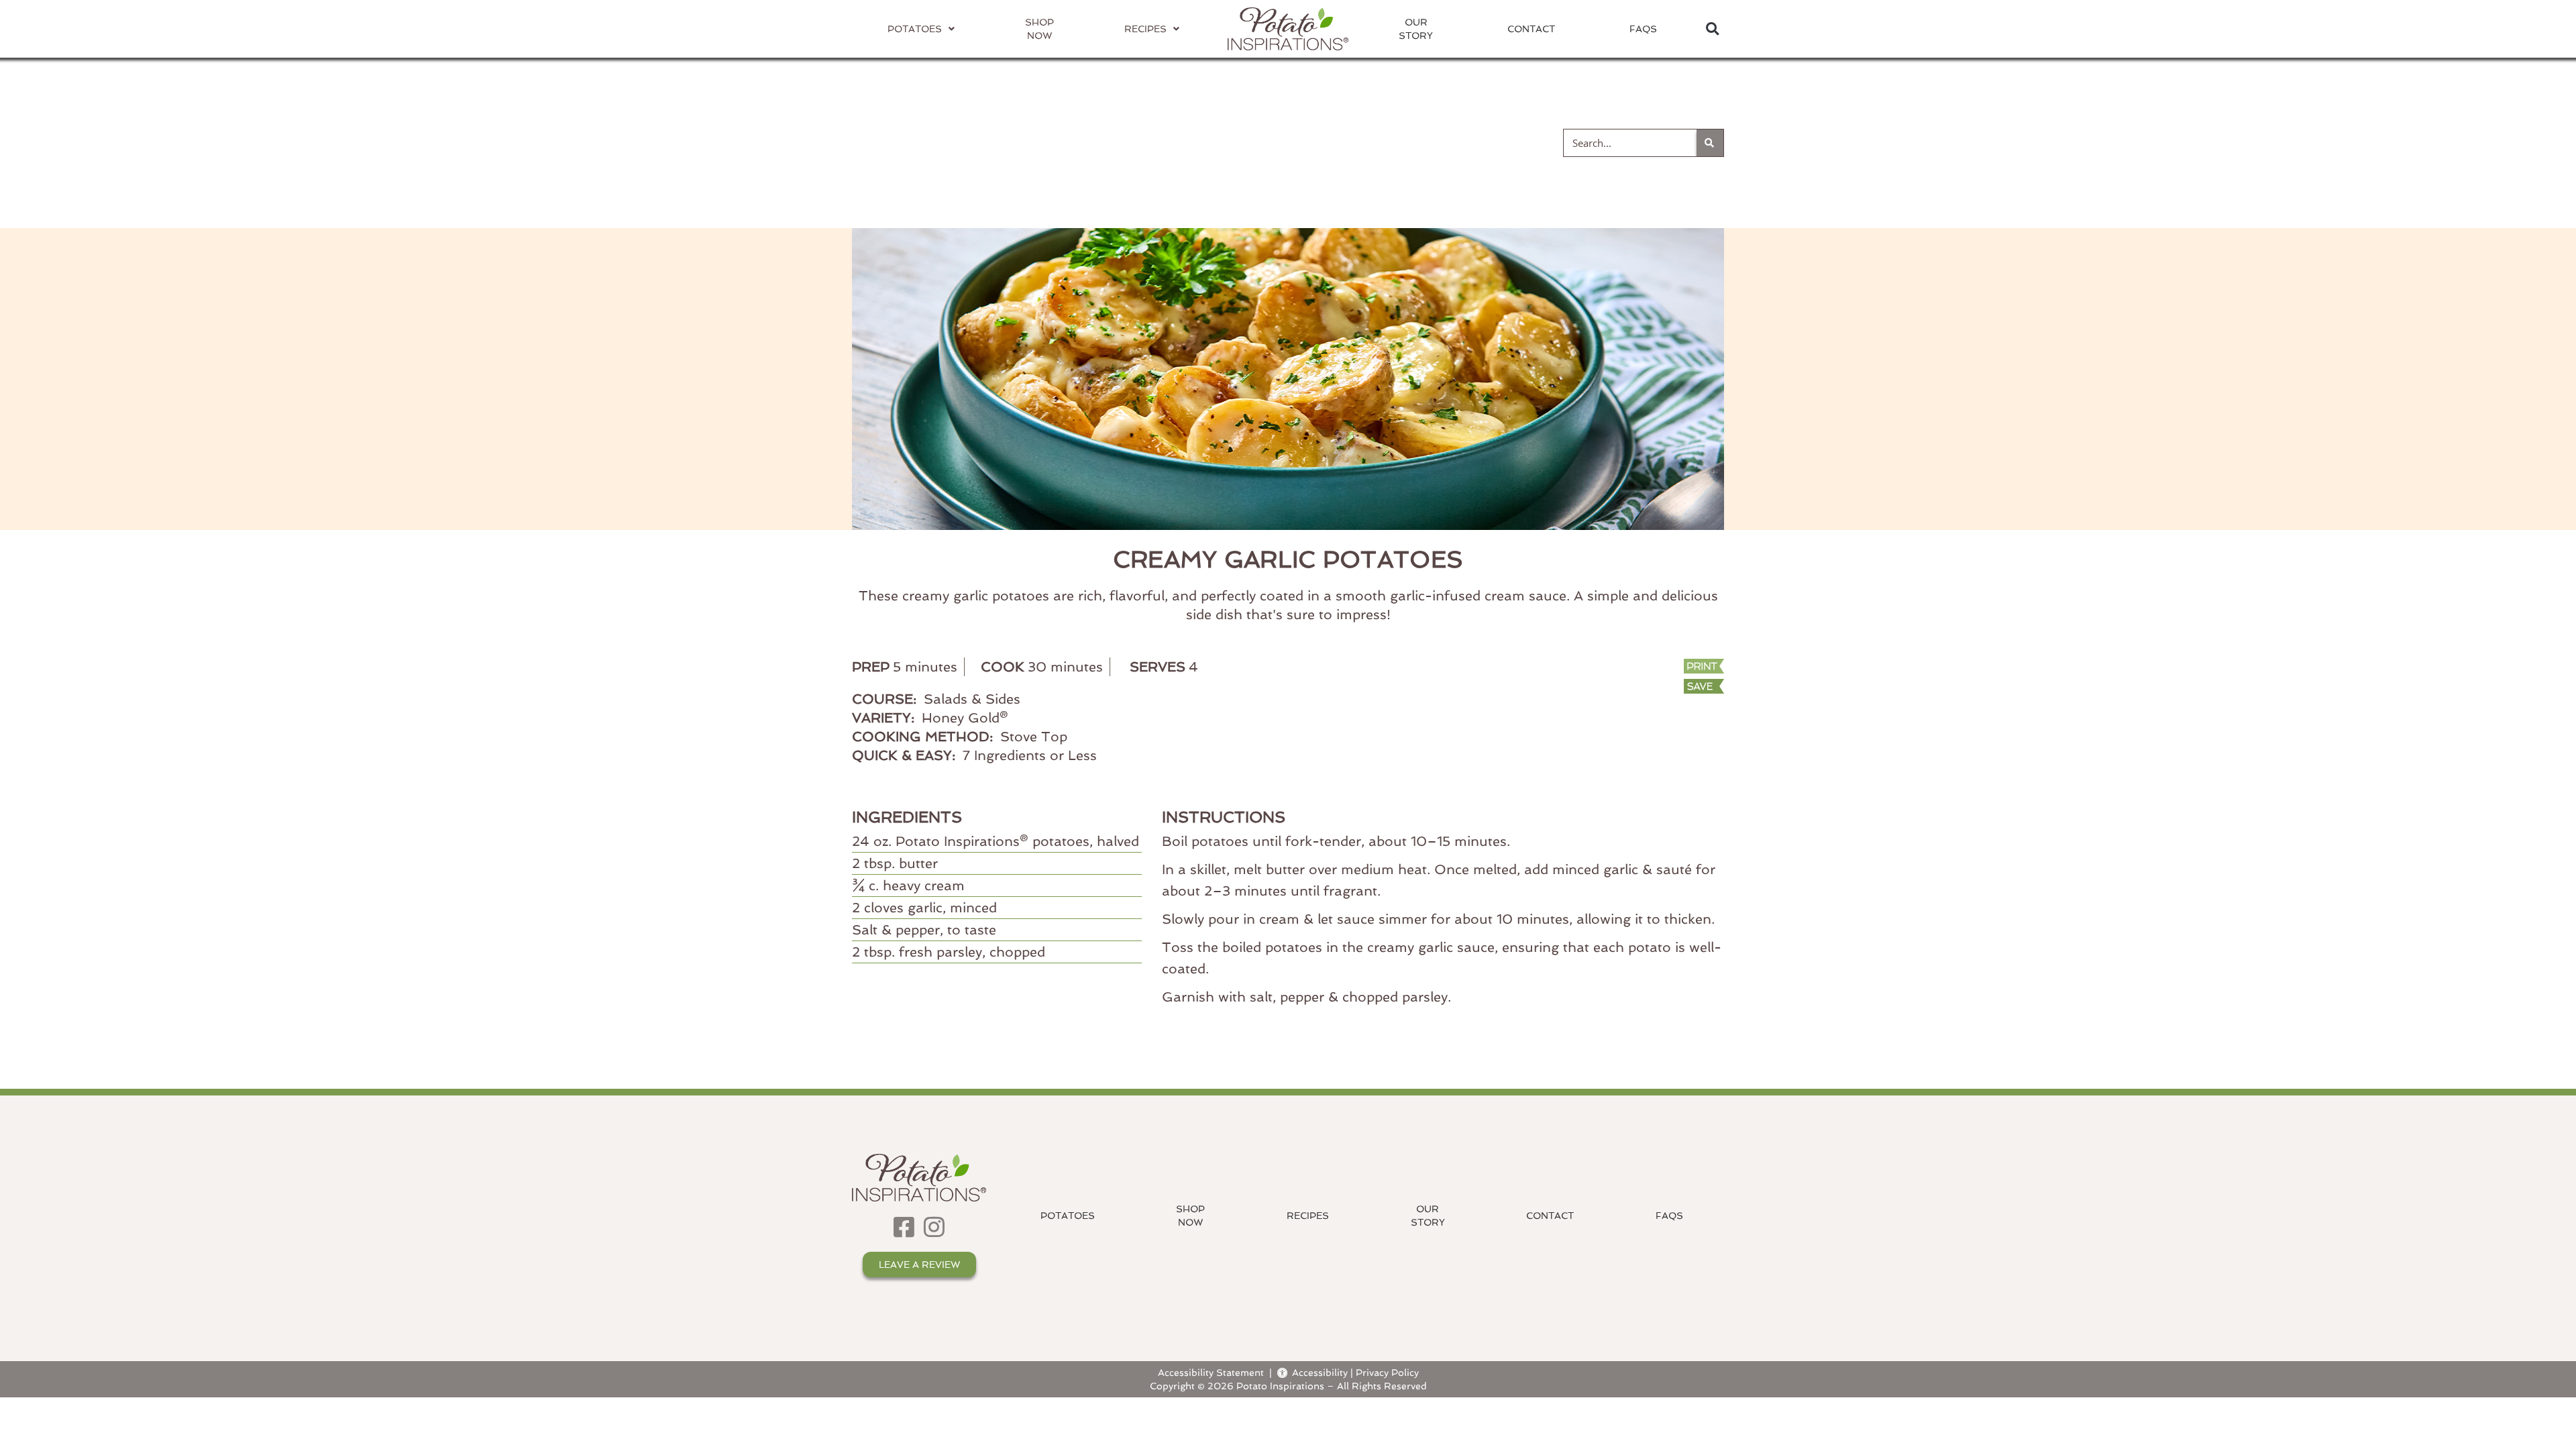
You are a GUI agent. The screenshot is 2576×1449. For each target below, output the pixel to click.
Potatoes (1068, 1216)
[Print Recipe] (1642, 667)
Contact (1531, 29)
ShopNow (1190, 1216)
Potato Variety (925, 142)
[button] (1712, 29)
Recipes (1308, 1216)
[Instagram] (934, 1227)
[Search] (1710, 143)
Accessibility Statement (1211, 1372)
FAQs (1643, 29)
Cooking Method (1114, 142)
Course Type (1295, 142)
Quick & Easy (1463, 142)
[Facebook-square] (904, 1227)
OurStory (1416, 29)
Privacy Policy (1387, 1372)
